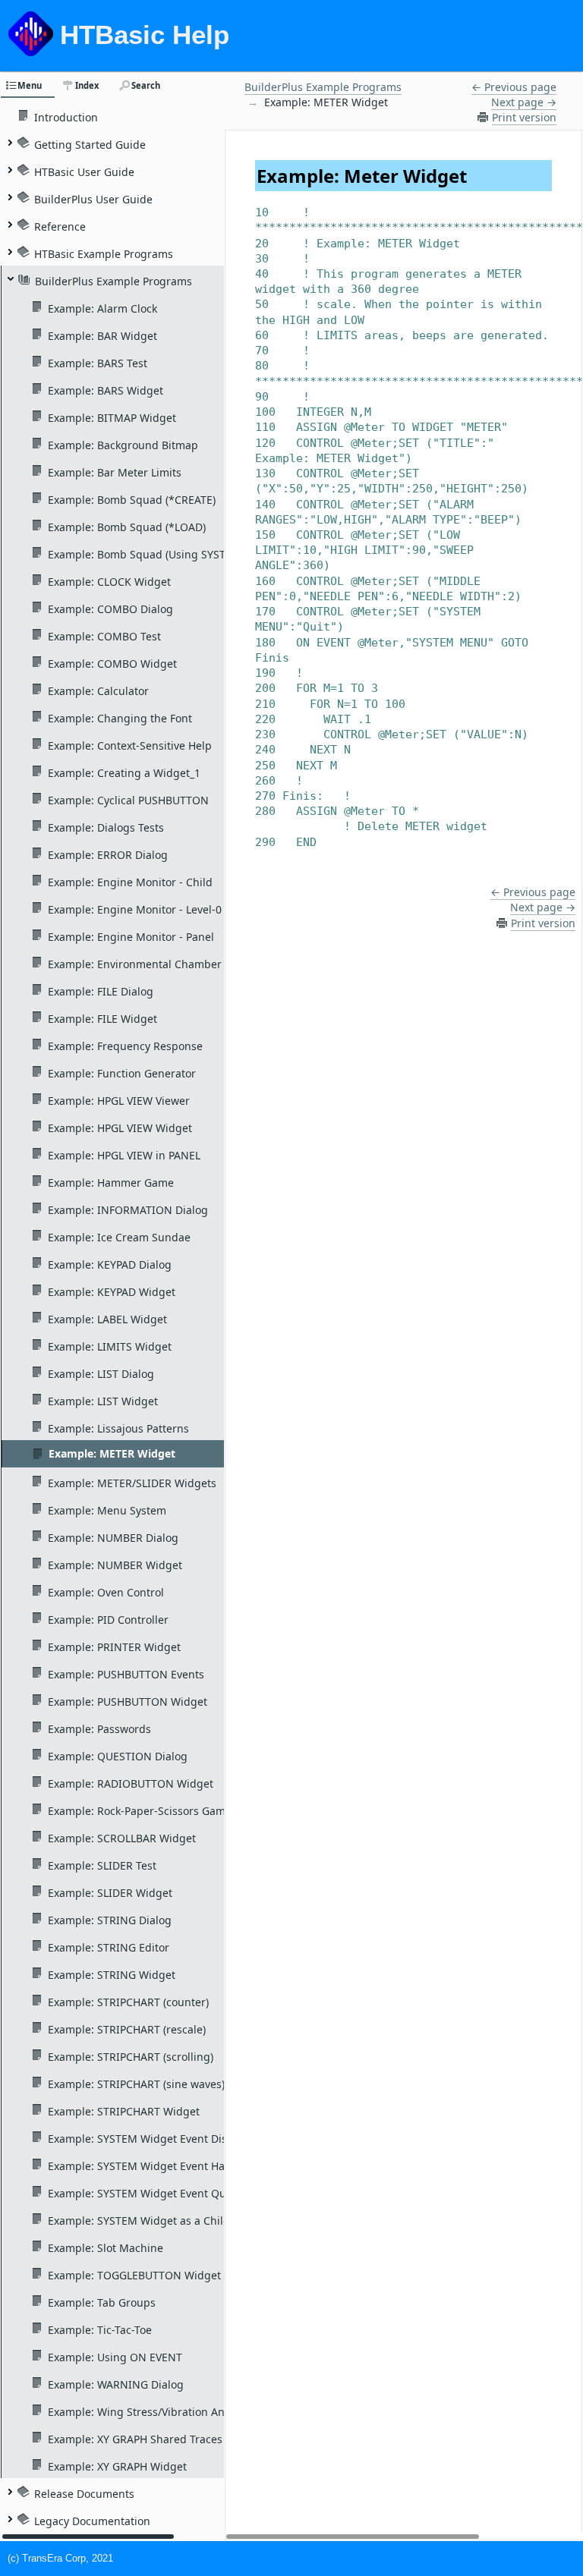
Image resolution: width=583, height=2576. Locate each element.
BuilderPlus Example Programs (113, 281)
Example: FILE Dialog (101, 991)
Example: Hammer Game (111, 1182)
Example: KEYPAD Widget (112, 1291)
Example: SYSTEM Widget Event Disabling (154, 2138)
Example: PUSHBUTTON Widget (128, 1701)
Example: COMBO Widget (112, 663)
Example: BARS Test (98, 363)
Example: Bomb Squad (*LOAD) (127, 527)
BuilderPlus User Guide (93, 199)
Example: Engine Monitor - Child (130, 882)
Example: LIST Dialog (101, 1373)
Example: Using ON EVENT (115, 2357)
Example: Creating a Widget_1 (124, 772)
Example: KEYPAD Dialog (110, 1264)
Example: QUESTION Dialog (118, 1756)
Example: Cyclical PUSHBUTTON (128, 800)
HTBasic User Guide (84, 171)
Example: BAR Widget (102, 335)
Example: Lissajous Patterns (118, 1428)
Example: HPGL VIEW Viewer (119, 1100)
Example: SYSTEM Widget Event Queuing (152, 2193)
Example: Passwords (99, 1728)
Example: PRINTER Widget (114, 1647)
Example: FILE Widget (102, 1018)
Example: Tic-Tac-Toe (100, 2329)
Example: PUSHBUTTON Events (126, 1674)
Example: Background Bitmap (123, 445)
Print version (524, 117)
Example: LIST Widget (103, 1401)
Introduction (66, 117)
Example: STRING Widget (112, 1974)
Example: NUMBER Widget (115, 1565)
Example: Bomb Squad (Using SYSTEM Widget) (166, 554)
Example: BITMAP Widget (112, 417)
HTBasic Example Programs (104, 253)
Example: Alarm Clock (102, 308)
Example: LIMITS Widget (110, 1346)
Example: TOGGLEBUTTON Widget (134, 2275)
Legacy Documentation (92, 2521)
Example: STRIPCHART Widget (124, 2111)
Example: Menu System (107, 1510)
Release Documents (84, 2493)
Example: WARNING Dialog (116, 2384)
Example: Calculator (98, 690)
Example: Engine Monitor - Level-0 (135, 909)
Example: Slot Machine (106, 2247)
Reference (60, 226)
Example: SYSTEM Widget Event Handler (150, 2166)
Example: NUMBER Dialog (113, 1537)
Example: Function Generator (122, 1073)
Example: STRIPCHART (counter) (128, 2002)
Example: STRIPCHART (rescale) (127, 2029)
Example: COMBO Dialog (110, 609)
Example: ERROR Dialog (108, 854)
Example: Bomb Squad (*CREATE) (132, 499)
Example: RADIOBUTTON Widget (131, 1783)
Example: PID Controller (108, 1619)
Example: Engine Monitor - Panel (131, 936)
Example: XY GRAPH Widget (117, 2466)
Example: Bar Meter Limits (115, 472)
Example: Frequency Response (125, 1046)
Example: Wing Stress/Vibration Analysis (150, 2411)
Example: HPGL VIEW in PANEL (124, 1155)
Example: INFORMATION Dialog (128, 1209)
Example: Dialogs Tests (106, 827)
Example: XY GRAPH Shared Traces (135, 2439)
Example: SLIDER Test (102, 1865)
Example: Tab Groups (102, 2302)
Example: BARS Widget (106, 390)
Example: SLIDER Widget (110, 1892)
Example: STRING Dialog (110, 1920)
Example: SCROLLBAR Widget (122, 1838)
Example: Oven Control (106, 1592)
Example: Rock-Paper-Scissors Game (140, 1810)
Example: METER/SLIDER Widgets (132, 1483)
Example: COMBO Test (104, 636)
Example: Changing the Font (120, 718)
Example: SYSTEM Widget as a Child (139, 2220)
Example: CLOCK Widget (109, 581)
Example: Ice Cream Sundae (119, 1237)
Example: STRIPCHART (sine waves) (136, 2084)
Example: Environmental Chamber (135, 964)
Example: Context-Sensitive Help (130, 745)
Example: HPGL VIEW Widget (120, 1128)
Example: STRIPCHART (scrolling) (131, 2056)
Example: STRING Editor (109, 1947)
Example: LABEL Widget (107, 1319)
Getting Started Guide (90, 144)
